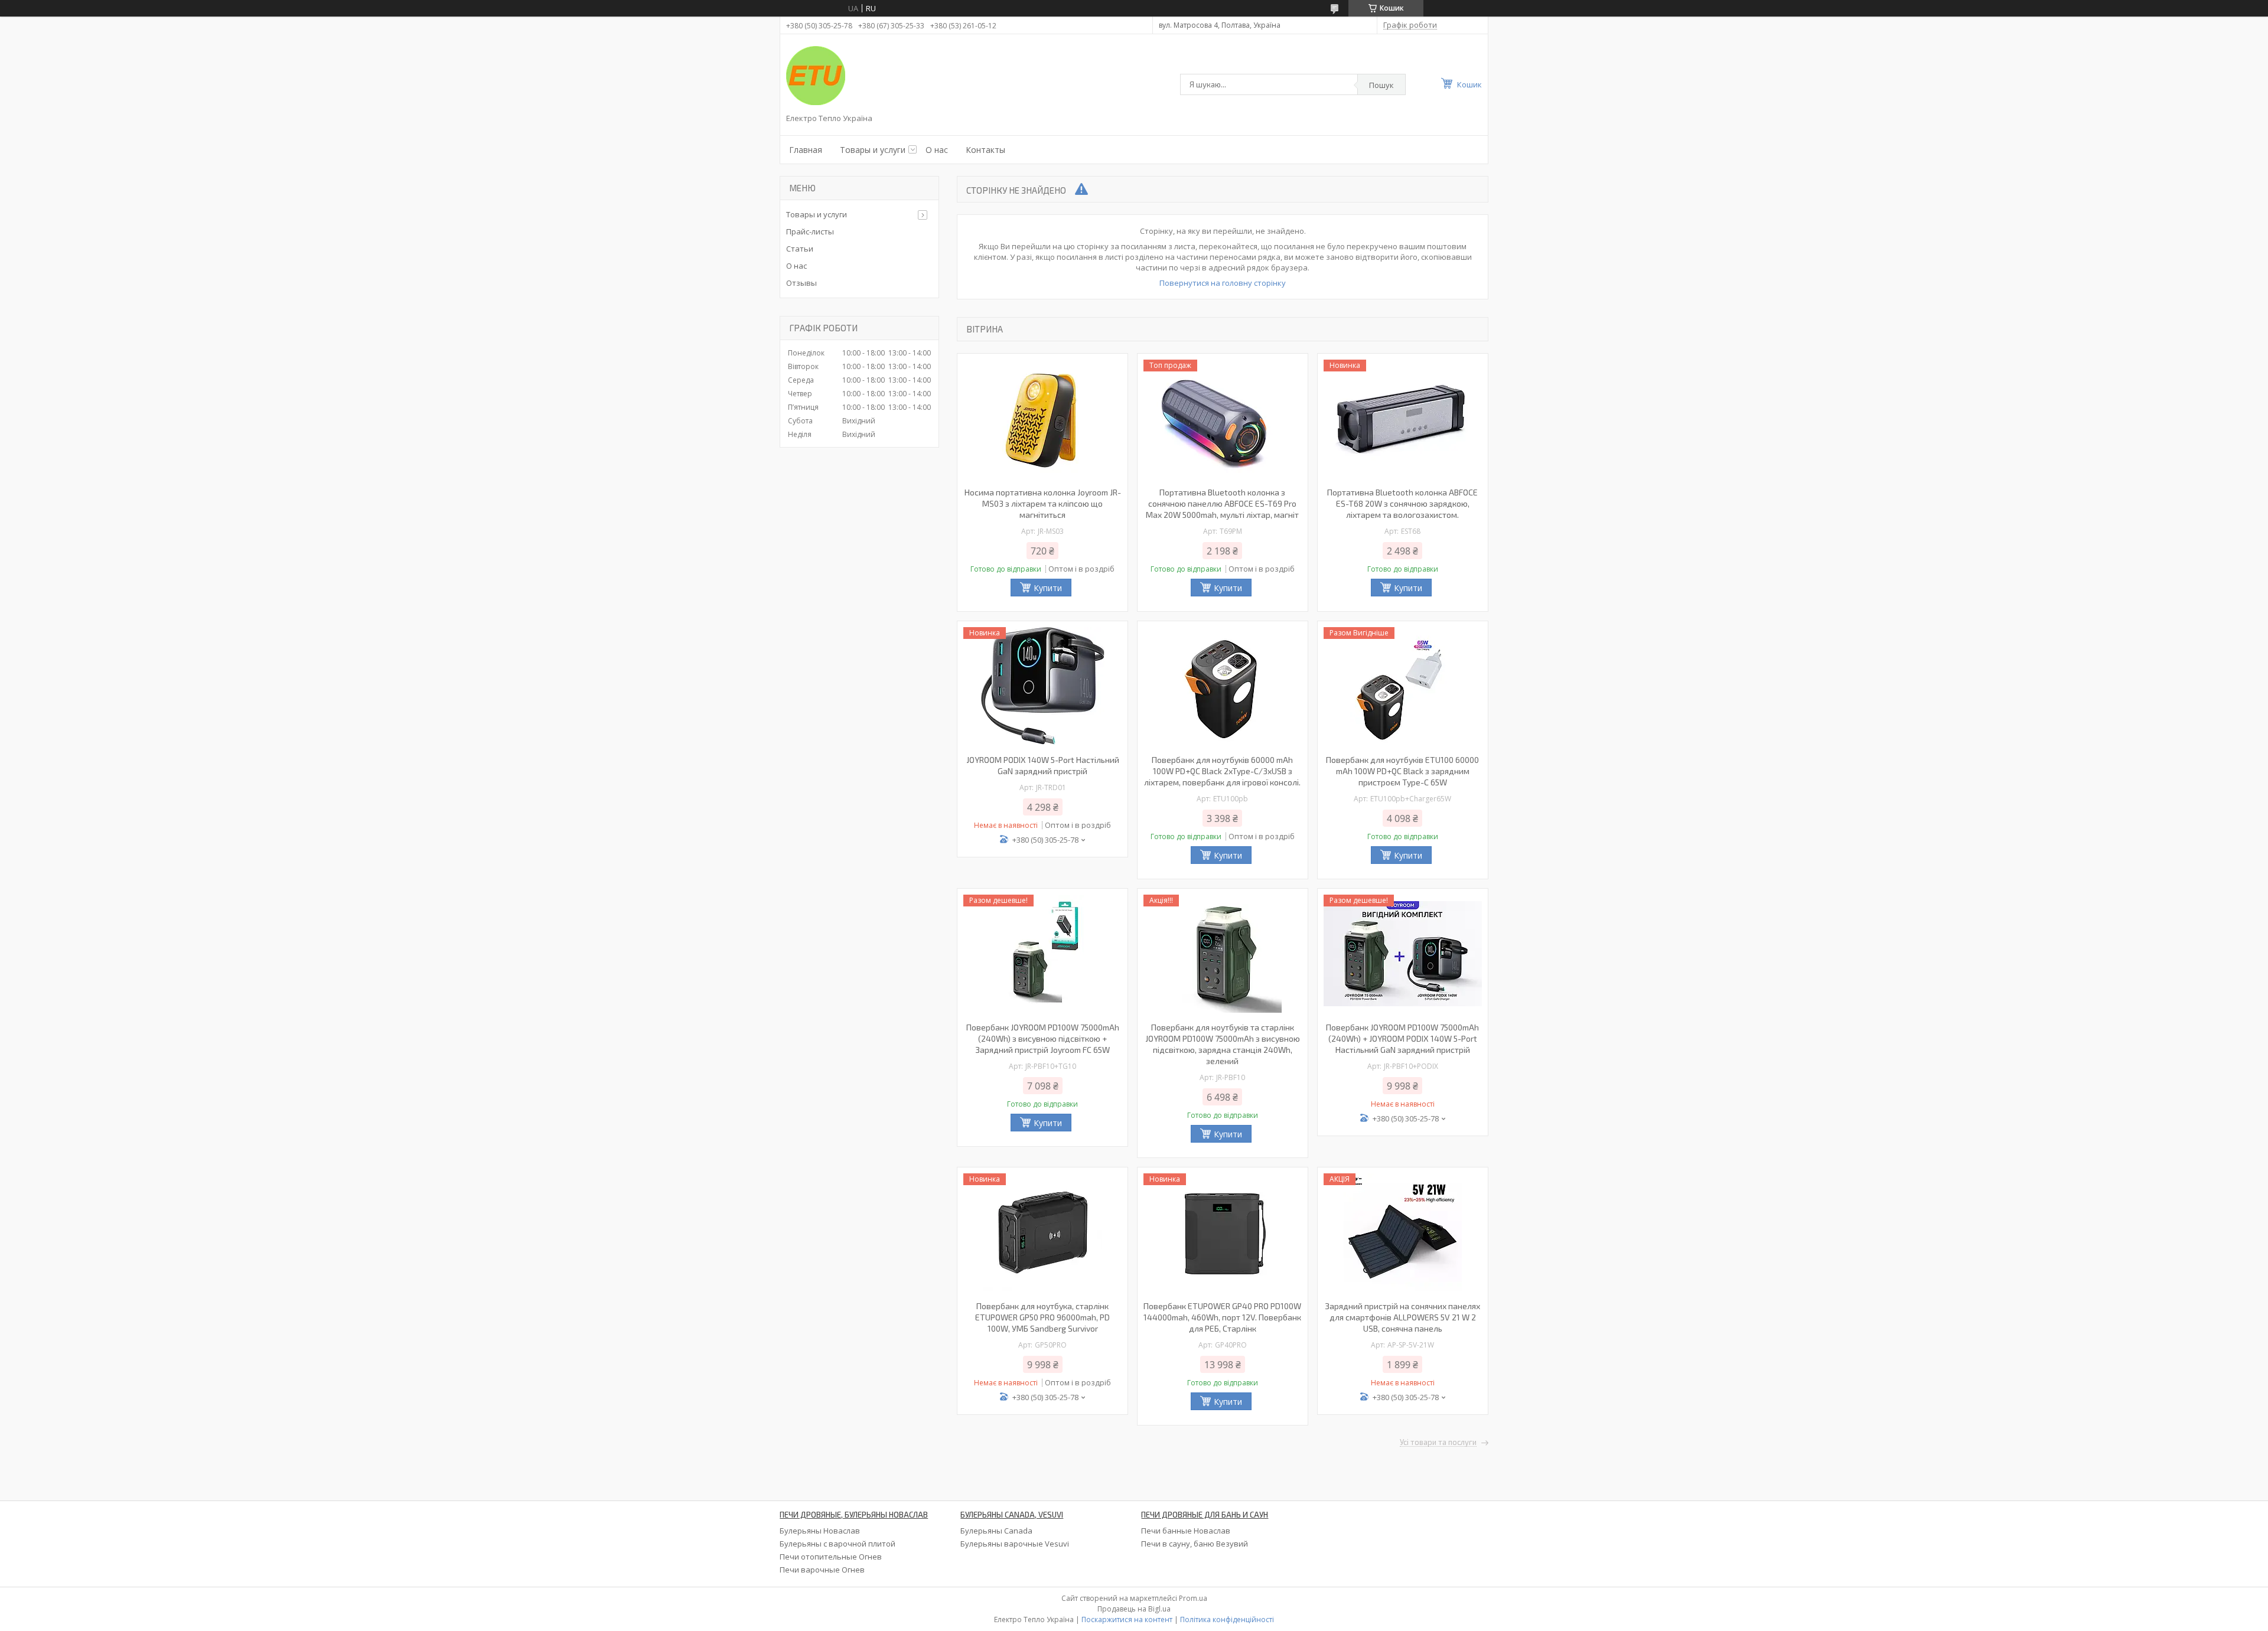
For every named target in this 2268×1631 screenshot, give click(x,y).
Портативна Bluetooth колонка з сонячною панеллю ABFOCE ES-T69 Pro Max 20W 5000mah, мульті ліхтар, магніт (1222, 503)
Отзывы (801, 283)
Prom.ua (1193, 1598)
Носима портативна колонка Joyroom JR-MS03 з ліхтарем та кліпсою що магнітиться (1043, 503)
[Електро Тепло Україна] (816, 76)
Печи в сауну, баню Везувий (1195, 1544)
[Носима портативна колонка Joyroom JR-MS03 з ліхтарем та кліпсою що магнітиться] (1042, 419)
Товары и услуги (873, 150)
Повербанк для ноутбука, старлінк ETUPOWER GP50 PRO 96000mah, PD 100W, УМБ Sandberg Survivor (1042, 1317)
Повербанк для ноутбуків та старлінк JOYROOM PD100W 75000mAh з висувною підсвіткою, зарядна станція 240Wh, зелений (1223, 1044)
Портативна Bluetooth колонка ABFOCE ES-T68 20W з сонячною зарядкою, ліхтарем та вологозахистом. (1402, 503)
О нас (937, 150)
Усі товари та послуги (1438, 1443)
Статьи (800, 249)
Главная (806, 150)
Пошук (1381, 85)
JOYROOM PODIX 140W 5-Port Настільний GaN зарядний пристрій (1043, 765)
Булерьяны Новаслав (820, 1531)
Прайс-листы (810, 231)
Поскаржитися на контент (1127, 1619)
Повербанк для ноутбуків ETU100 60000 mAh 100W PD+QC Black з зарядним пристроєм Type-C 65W (1402, 771)
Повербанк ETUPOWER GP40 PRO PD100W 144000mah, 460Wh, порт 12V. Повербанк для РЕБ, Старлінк (1222, 1317)
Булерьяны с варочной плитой (838, 1544)
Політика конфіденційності (1227, 1619)
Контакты (985, 150)
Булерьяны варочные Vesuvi (1015, 1544)
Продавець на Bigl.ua (1134, 1609)
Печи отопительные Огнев (831, 1557)
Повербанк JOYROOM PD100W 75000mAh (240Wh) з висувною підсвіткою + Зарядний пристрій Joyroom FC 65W (1043, 1038)
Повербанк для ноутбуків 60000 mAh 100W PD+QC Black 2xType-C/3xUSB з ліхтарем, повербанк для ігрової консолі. (1222, 771)
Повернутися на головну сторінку (1223, 283)
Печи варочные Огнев (822, 1570)
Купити (1048, 588)
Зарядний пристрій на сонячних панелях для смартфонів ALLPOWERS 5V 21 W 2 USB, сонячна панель (1402, 1317)
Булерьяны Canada (996, 1531)
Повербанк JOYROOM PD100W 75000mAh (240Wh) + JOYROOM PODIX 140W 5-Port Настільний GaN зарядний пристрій (1402, 1038)
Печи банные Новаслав (1186, 1531)
